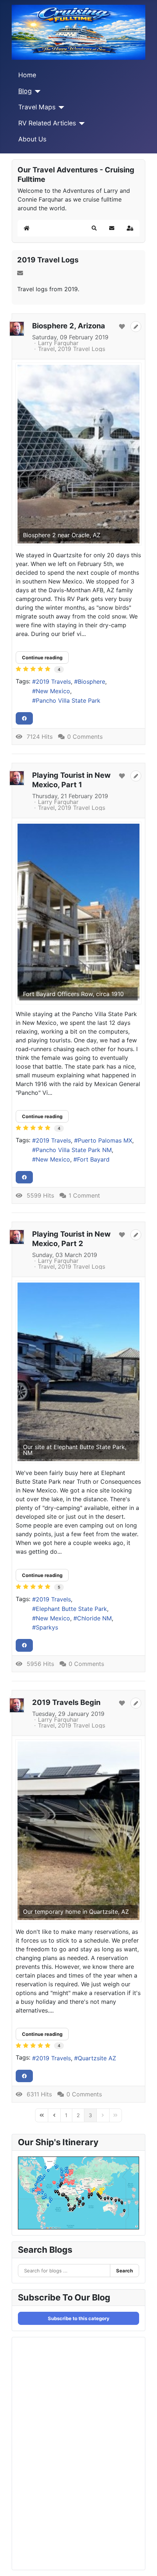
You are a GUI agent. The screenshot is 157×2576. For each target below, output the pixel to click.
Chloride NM (94, 1618)
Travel (46, 349)
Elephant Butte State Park (71, 1609)
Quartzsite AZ (97, 2058)
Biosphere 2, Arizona (69, 326)
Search (125, 2271)
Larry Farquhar (58, 343)
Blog (25, 91)
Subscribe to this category (79, 2318)
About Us (32, 139)
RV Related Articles (47, 123)
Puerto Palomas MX (105, 1140)
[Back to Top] (144, 2563)
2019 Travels (53, 682)
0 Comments (85, 737)
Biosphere (91, 682)
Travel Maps (37, 107)
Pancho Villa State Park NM (74, 1150)
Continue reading (42, 657)
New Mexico (53, 691)
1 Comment (84, 1195)
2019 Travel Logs (48, 260)
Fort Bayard (93, 1159)
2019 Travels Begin (66, 1702)
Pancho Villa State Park (68, 700)
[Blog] (36, 91)
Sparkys (47, 1627)
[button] (94, 228)
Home (27, 75)
